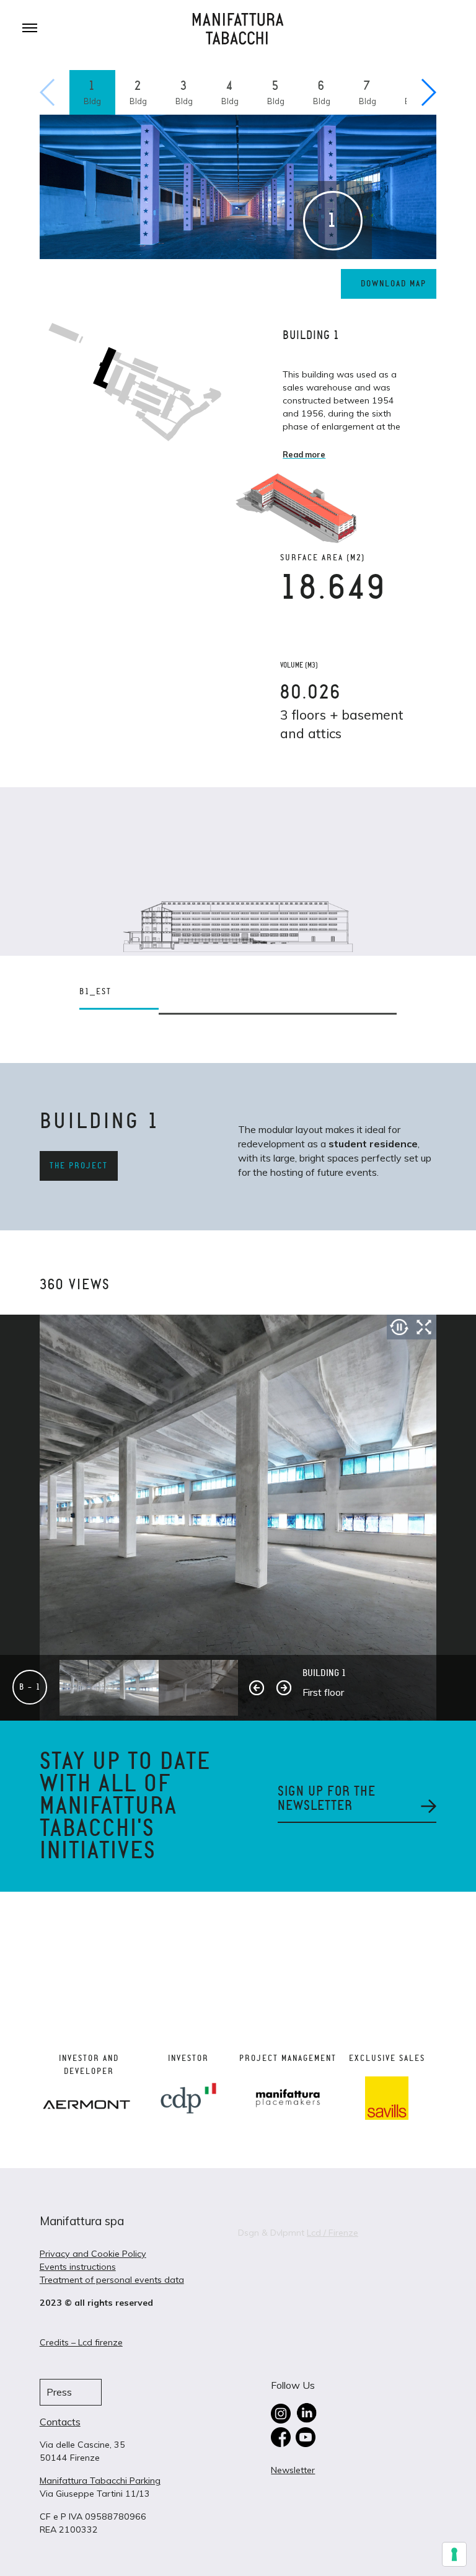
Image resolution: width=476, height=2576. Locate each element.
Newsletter (293, 2470)
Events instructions (78, 2267)
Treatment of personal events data (112, 2280)
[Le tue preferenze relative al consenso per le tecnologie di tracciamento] (454, 2554)
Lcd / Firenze (333, 2233)
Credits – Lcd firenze (81, 2342)
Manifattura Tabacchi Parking (100, 2481)
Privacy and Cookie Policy (93, 2254)
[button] (428, 92)
